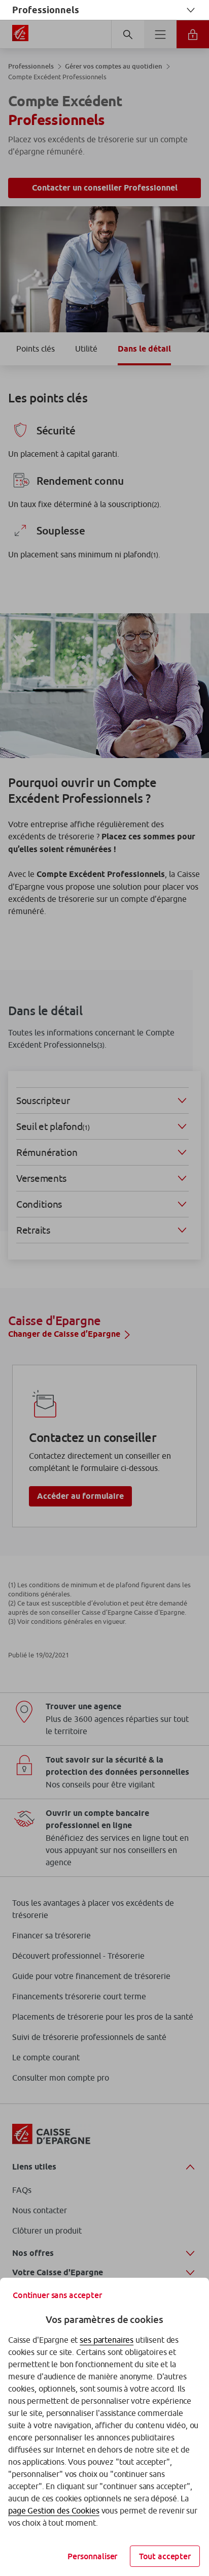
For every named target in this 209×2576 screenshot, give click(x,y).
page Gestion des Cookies (54, 2510)
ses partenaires (107, 2340)
